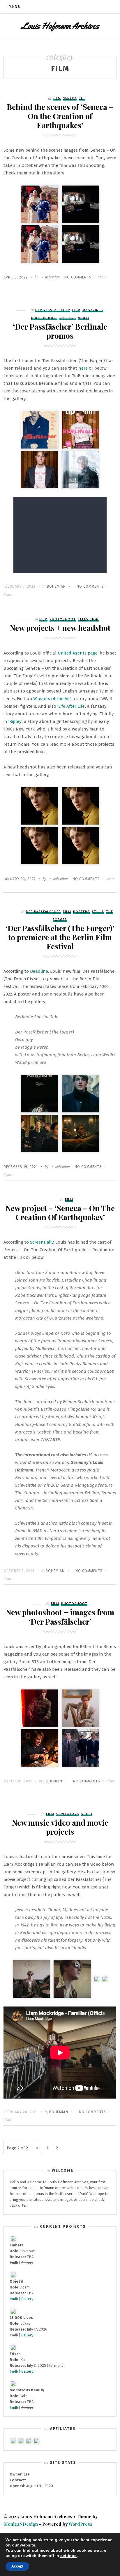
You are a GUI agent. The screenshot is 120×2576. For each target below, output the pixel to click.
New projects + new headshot (60, 628)
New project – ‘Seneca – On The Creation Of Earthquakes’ (60, 1213)
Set (82, 98)
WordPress (80, 2524)
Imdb (14, 2299)
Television (88, 619)
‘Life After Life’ (71, 706)
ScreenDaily (42, 1242)
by (24, 277)
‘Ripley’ (15, 721)
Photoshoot (44, 318)
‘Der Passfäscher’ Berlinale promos (60, 331)
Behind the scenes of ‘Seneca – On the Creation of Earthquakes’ (60, 116)
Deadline (39, 971)
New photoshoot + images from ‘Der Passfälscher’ (60, 1617)
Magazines (93, 310)
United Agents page (78, 653)
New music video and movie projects (60, 1827)
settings (68, 2556)
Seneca (70, 98)
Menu (15, 7)
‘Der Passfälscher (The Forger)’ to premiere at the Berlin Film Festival (60, 937)
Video (84, 318)
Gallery (27, 2299)
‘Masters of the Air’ (52, 699)
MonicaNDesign (21, 2524)
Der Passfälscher (53, 310)
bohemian (52, 277)
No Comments (78, 277)
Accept (17, 2566)
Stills (98, 912)
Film (57, 98)
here (83, 368)
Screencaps (68, 1814)
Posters (68, 318)
